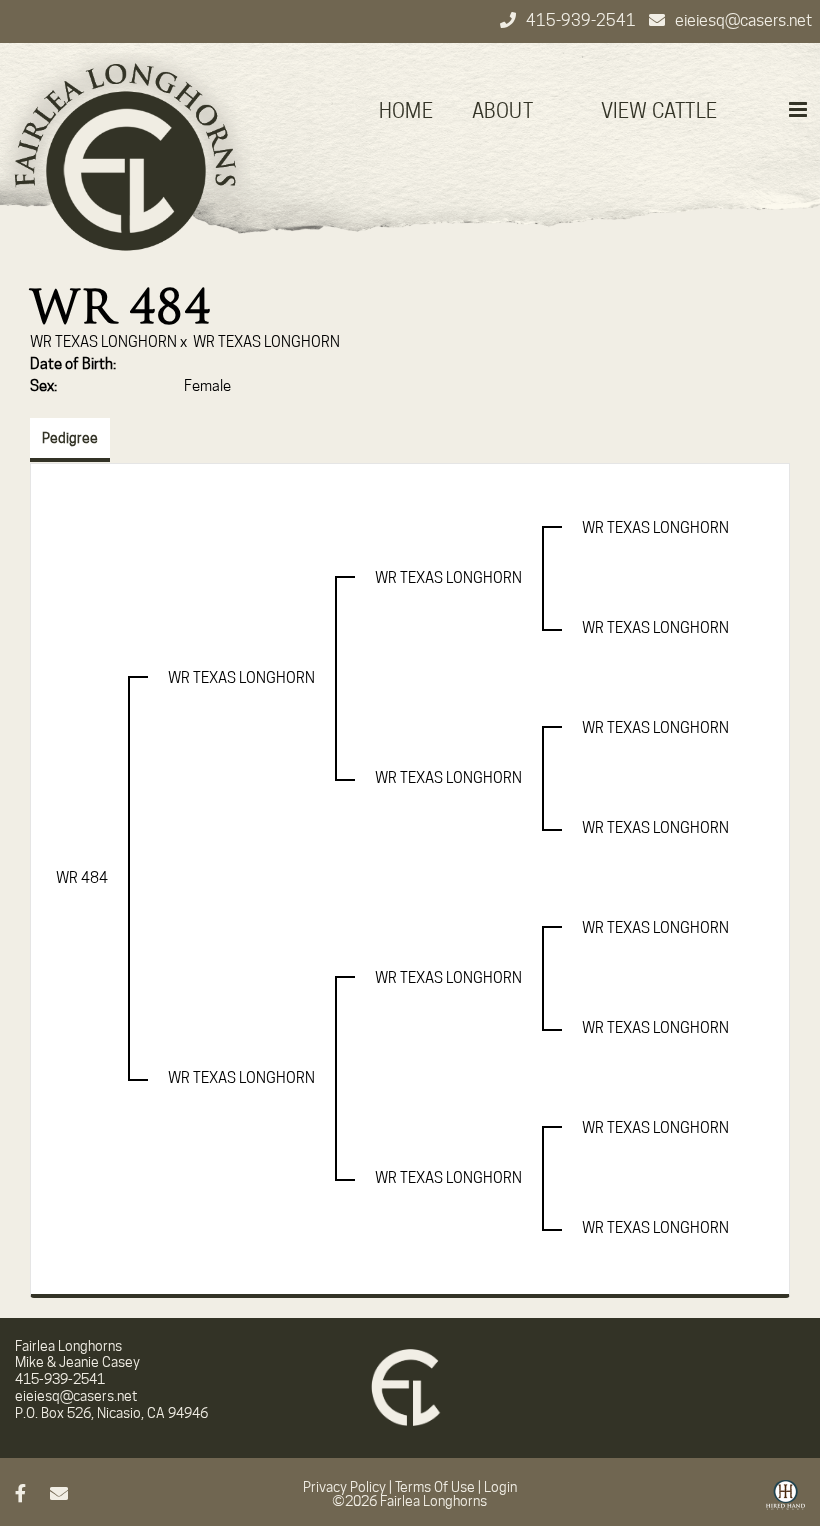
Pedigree (70, 438)
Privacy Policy (344, 1487)
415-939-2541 (582, 20)
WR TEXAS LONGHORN (103, 342)
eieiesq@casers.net (743, 20)
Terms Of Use (435, 1487)
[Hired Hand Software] (785, 1502)
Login (500, 1487)
